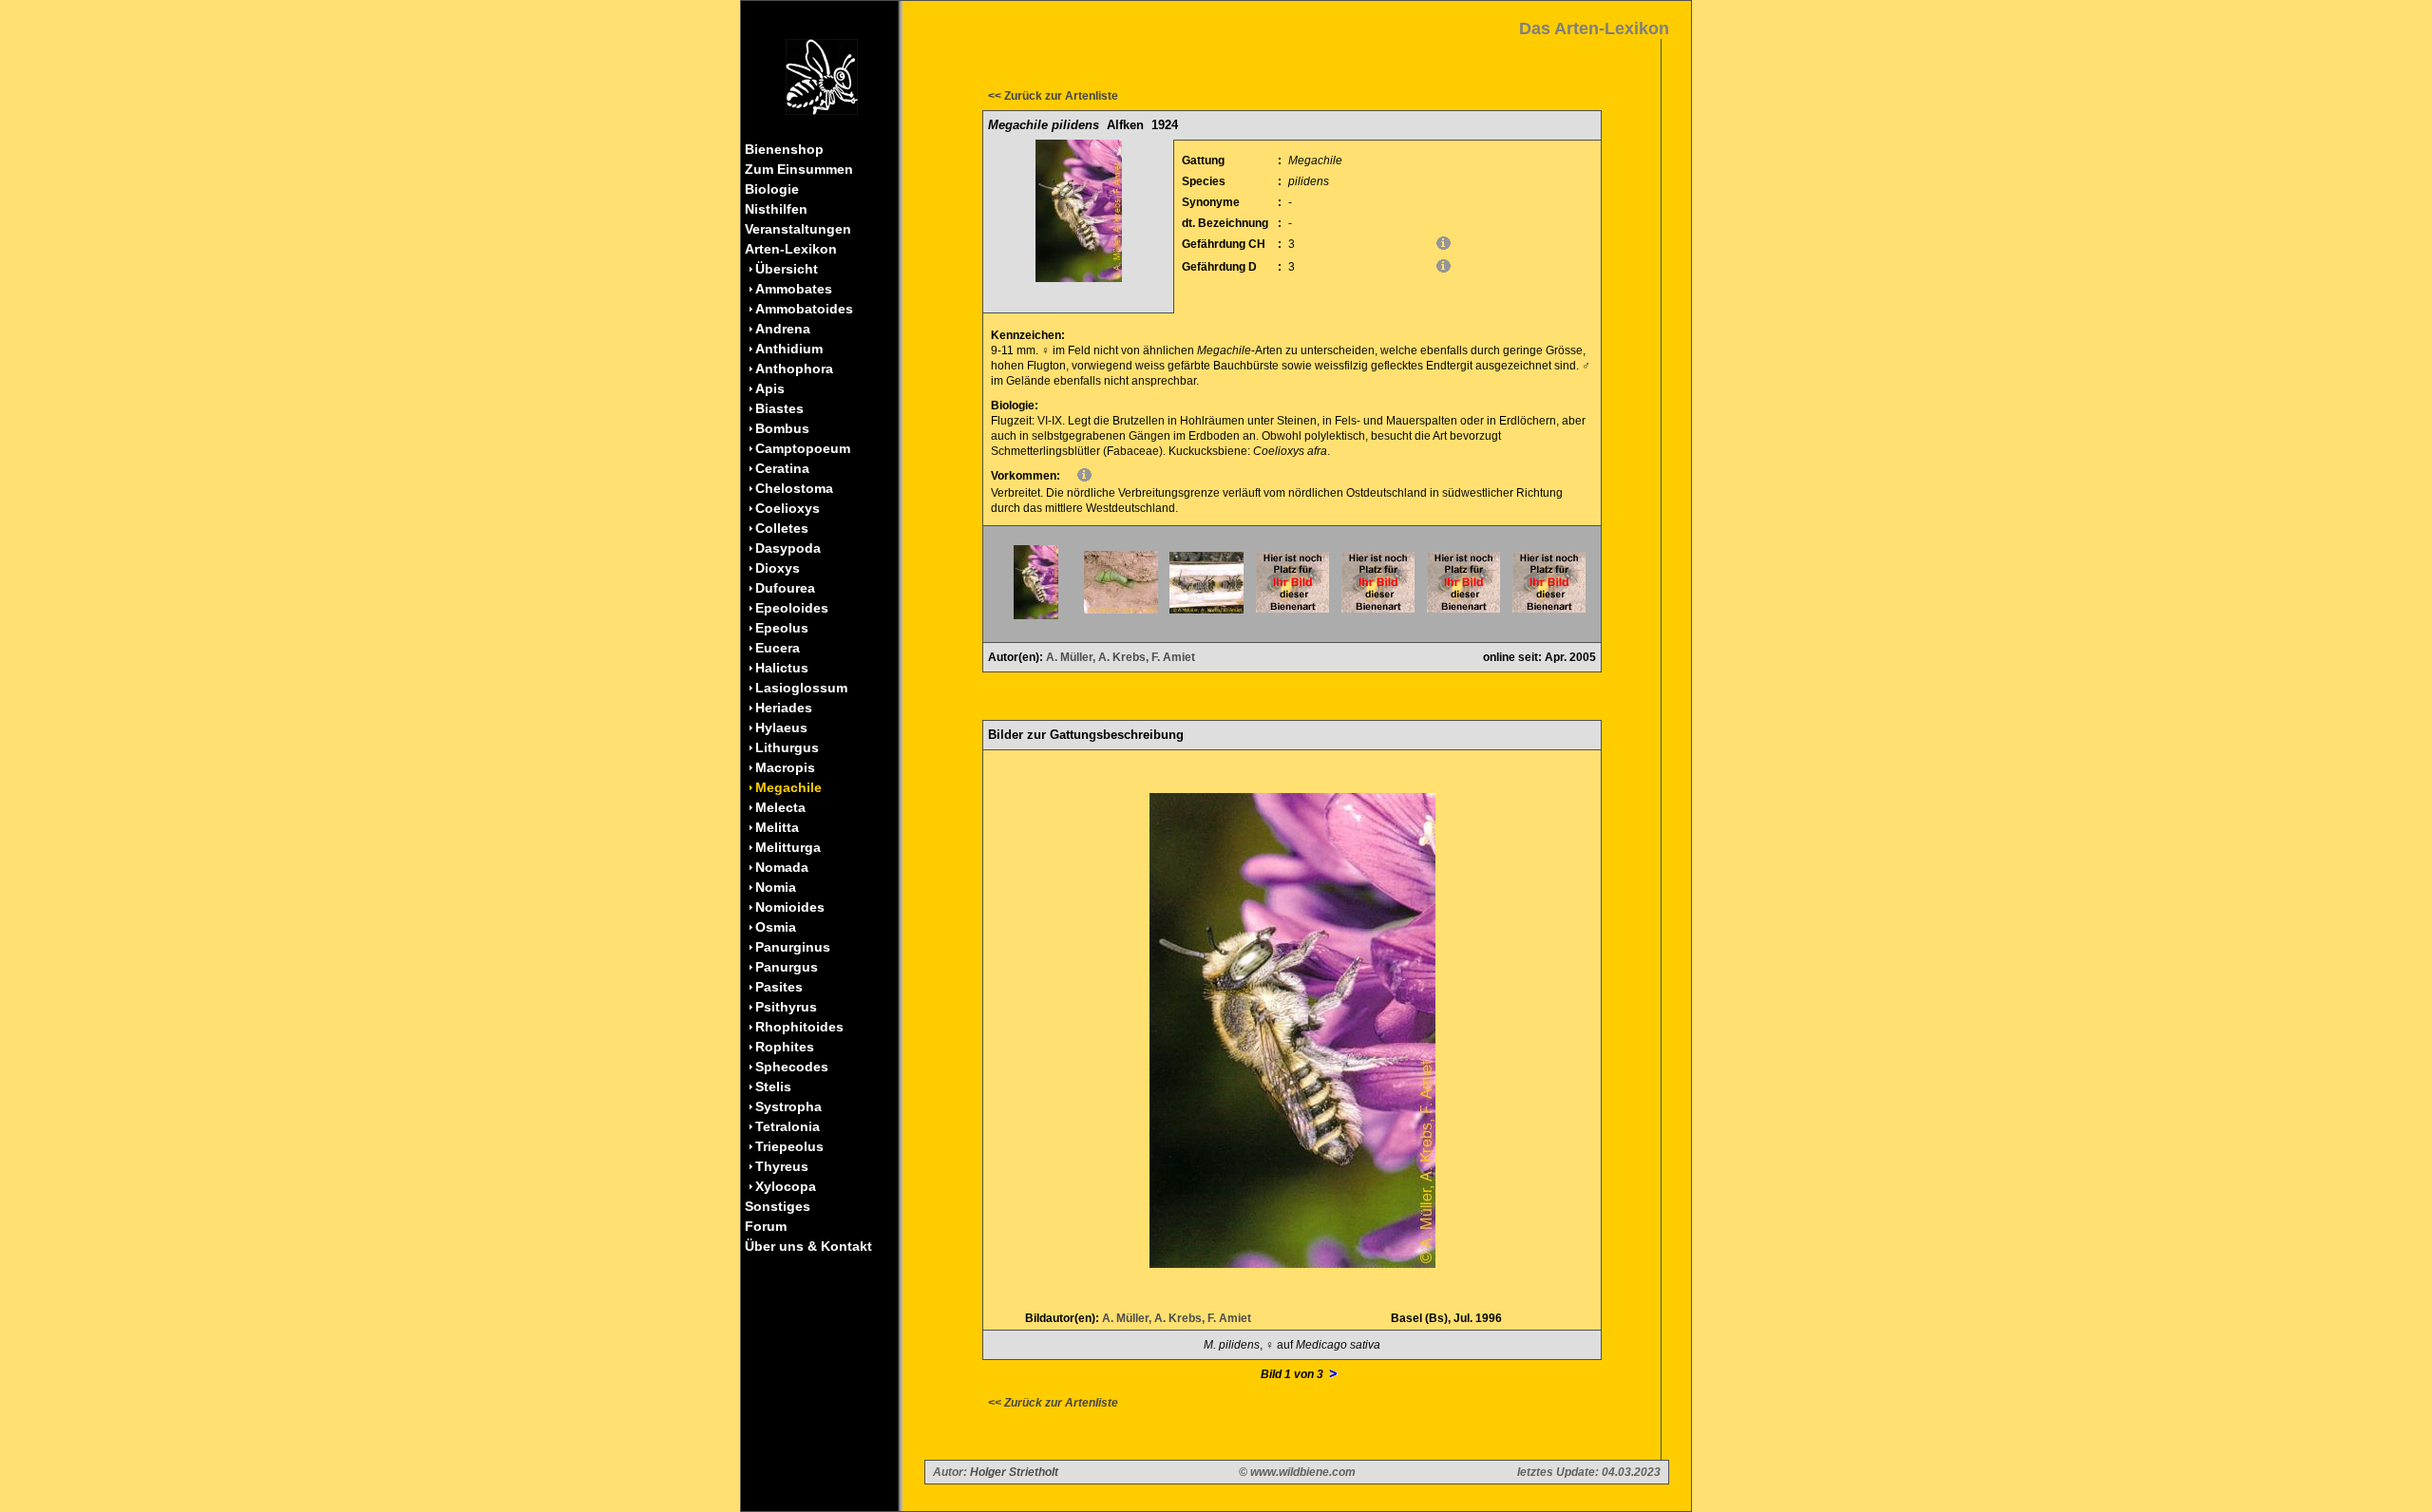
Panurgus (787, 967)
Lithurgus (787, 747)
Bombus (782, 428)
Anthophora (794, 369)
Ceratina (782, 468)
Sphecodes (792, 1067)
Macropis (785, 767)
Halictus (782, 668)
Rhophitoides (799, 1027)
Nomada (782, 867)
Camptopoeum (803, 448)
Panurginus (793, 947)
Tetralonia (788, 1126)
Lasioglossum (801, 688)
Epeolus (782, 628)
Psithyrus (786, 1007)
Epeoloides (792, 608)
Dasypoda (788, 548)
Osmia (776, 927)
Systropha (788, 1106)
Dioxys (778, 568)
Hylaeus (781, 728)
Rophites (785, 1047)
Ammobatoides (804, 309)
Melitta (777, 827)
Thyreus (782, 1166)
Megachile (788, 787)
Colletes (782, 528)
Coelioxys (788, 508)
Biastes (779, 408)
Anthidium (789, 349)
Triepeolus (789, 1146)
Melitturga (788, 847)
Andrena (783, 329)
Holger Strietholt (1014, 1472)
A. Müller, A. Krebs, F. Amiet (1121, 657)
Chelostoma (794, 488)
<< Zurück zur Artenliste (1053, 96)
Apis (770, 388)
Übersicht (787, 269)
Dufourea (785, 588)
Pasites (779, 987)
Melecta (780, 807)
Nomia (776, 887)
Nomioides (790, 907)
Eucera (778, 648)
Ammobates (794, 289)
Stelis (773, 1087)
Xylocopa (786, 1186)
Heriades (784, 708)
